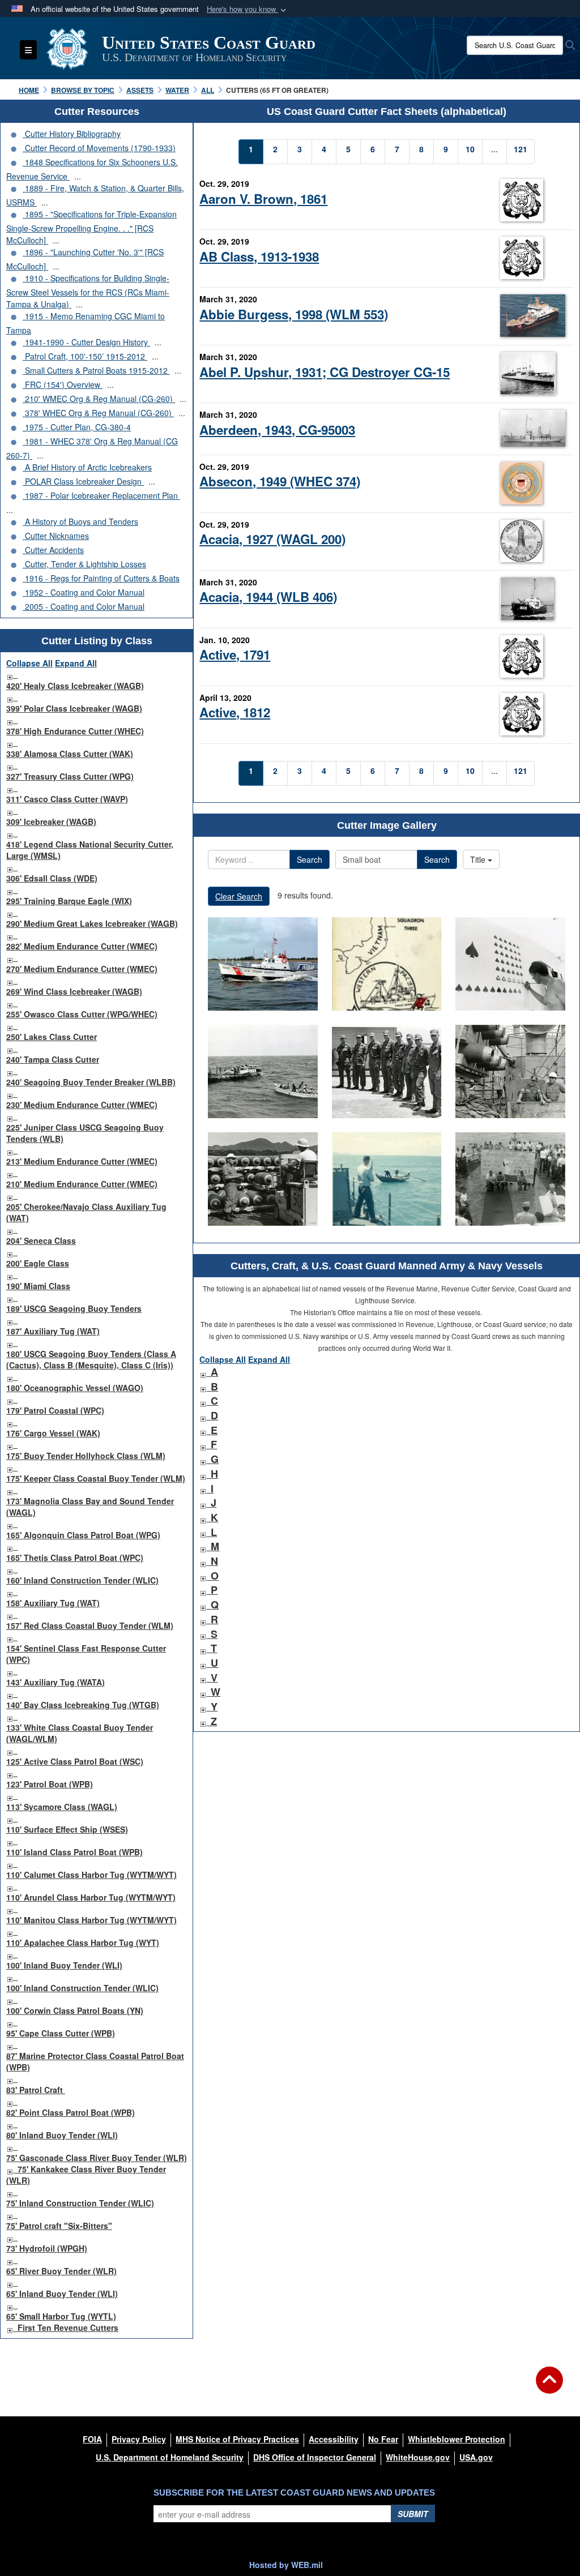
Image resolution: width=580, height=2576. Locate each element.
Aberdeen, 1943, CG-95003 (277, 430)
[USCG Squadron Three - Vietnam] (387, 964)
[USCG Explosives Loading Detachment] (387, 1071)
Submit (413, 2514)
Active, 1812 (235, 712)
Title (479, 859)
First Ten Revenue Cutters (68, 2327)
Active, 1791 (235, 654)
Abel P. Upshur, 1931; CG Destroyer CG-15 (325, 372)
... (78, 176)
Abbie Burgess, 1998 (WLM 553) (294, 314)
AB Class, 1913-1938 (259, 256)
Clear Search (239, 896)
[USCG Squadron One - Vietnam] (387, 1179)
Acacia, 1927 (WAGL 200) (272, 539)
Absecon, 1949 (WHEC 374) (280, 481)
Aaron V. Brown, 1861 (263, 199)
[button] (248, 9)
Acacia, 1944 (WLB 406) (268, 597)
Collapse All (29, 663)
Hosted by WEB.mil (286, 2565)
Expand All (76, 663)
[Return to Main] (549, 2387)
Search (310, 859)
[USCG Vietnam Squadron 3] (510, 964)
